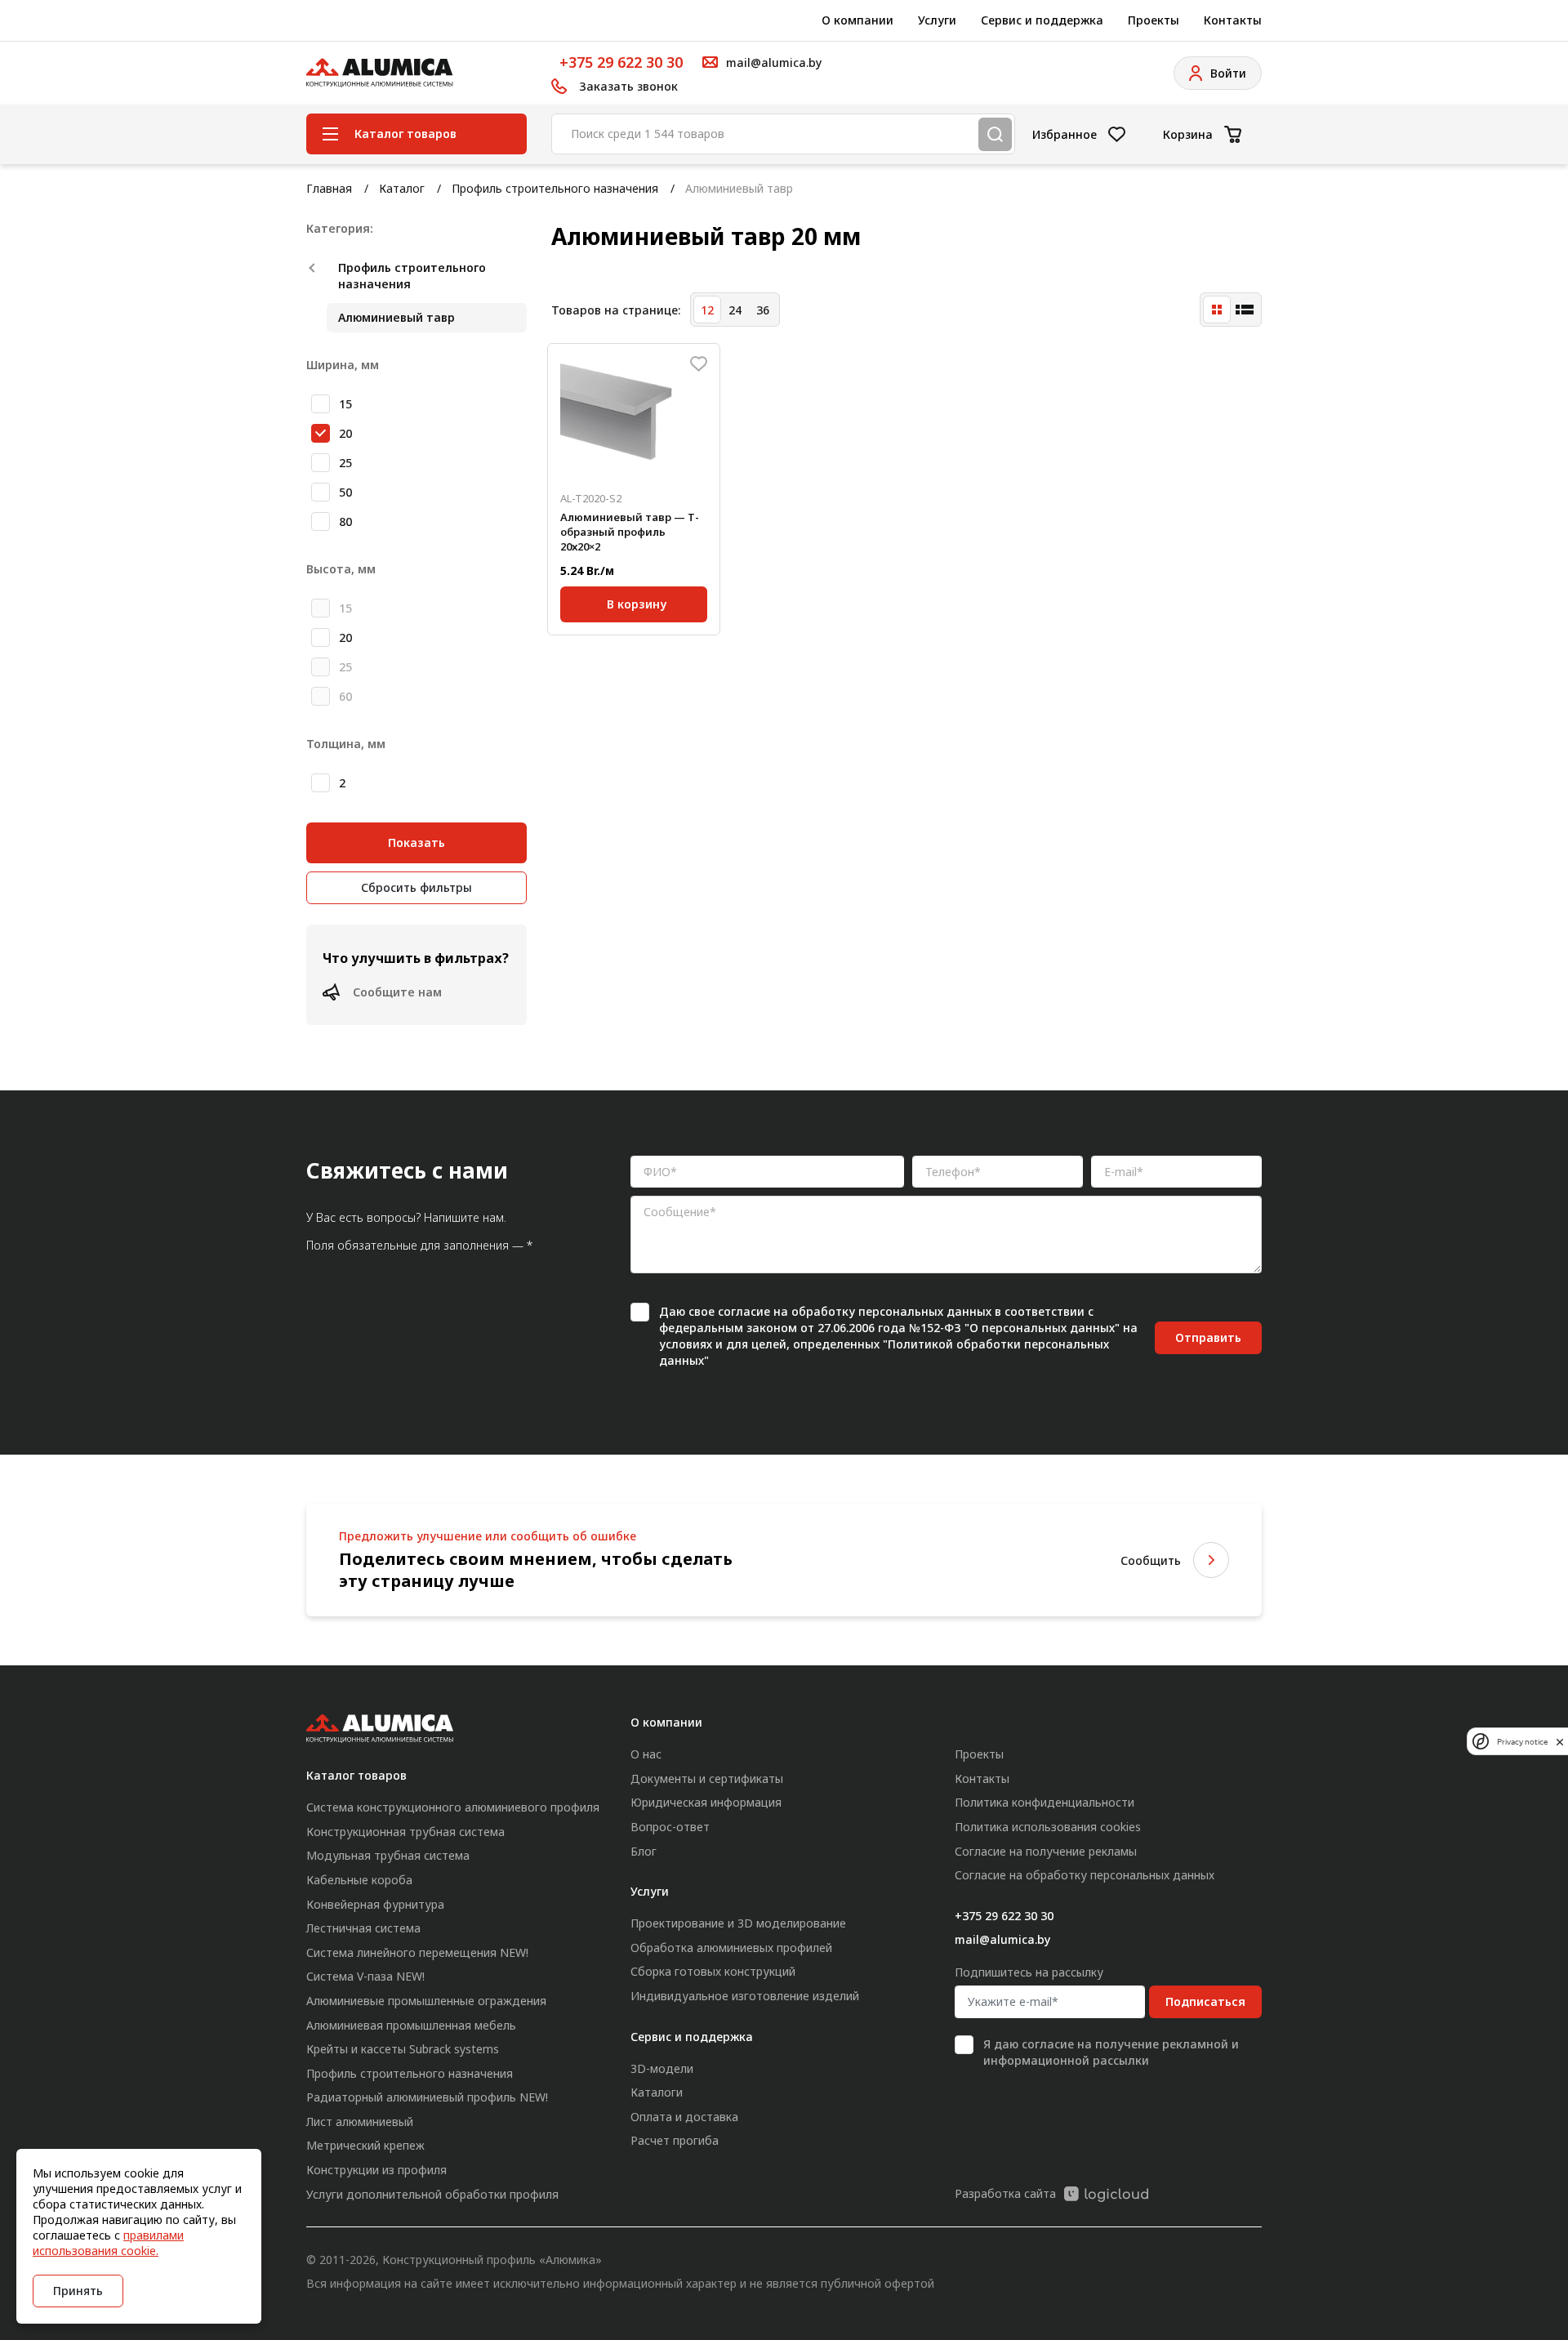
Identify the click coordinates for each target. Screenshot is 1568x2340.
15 (345, 404)
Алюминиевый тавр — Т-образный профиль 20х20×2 (630, 532)
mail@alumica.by (1002, 1939)
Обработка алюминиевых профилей (731, 1948)
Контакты (1233, 20)
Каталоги (657, 2092)
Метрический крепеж (365, 2145)
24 (735, 310)
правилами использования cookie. (108, 2243)
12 (707, 310)
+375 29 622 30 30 (621, 62)
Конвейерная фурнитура (375, 1904)
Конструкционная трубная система (405, 1832)
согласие (744, 1311)
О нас (646, 1754)
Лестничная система (363, 1928)
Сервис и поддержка (1042, 20)
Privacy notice (1522, 1741)
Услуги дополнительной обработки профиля (432, 2194)
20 (345, 433)
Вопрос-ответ (670, 1827)
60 (345, 696)
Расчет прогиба (675, 2140)
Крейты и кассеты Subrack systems (403, 2049)
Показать (416, 842)
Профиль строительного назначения (555, 188)
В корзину (637, 604)
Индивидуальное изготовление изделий (745, 1996)
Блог (644, 1851)
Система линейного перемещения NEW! (417, 1952)
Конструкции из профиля (376, 2170)
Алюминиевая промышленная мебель (411, 2025)
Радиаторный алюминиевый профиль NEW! (427, 2097)
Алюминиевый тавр (396, 317)
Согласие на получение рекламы (1046, 1851)
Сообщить (1151, 1560)
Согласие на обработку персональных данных (1085, 1875)
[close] (1560, 1741)
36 (763, 310)
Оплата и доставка (684, 2117)
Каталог (402, 188)
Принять (78, 2291)
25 (345, 463)
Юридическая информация (706, 1802)
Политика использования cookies (1048, 1827)
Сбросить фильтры (416, 887)
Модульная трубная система (388, 1855)
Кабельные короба (359, 1880)
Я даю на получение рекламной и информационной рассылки (1111, 2052)
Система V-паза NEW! (365, 1976)
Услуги (937, 20)
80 (345, 521)
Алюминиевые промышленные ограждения (426, 2001)
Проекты (1154, 20)
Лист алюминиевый (360, 2122)
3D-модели (662, 2068)
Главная (329, 188)
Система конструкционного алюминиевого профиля (453, 1807)
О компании (857, 20)
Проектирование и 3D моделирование (738, 1923)
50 (345, 492)
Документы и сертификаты (707, 1778)
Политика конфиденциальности (1045, 1802)
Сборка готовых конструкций (713, 1971)
